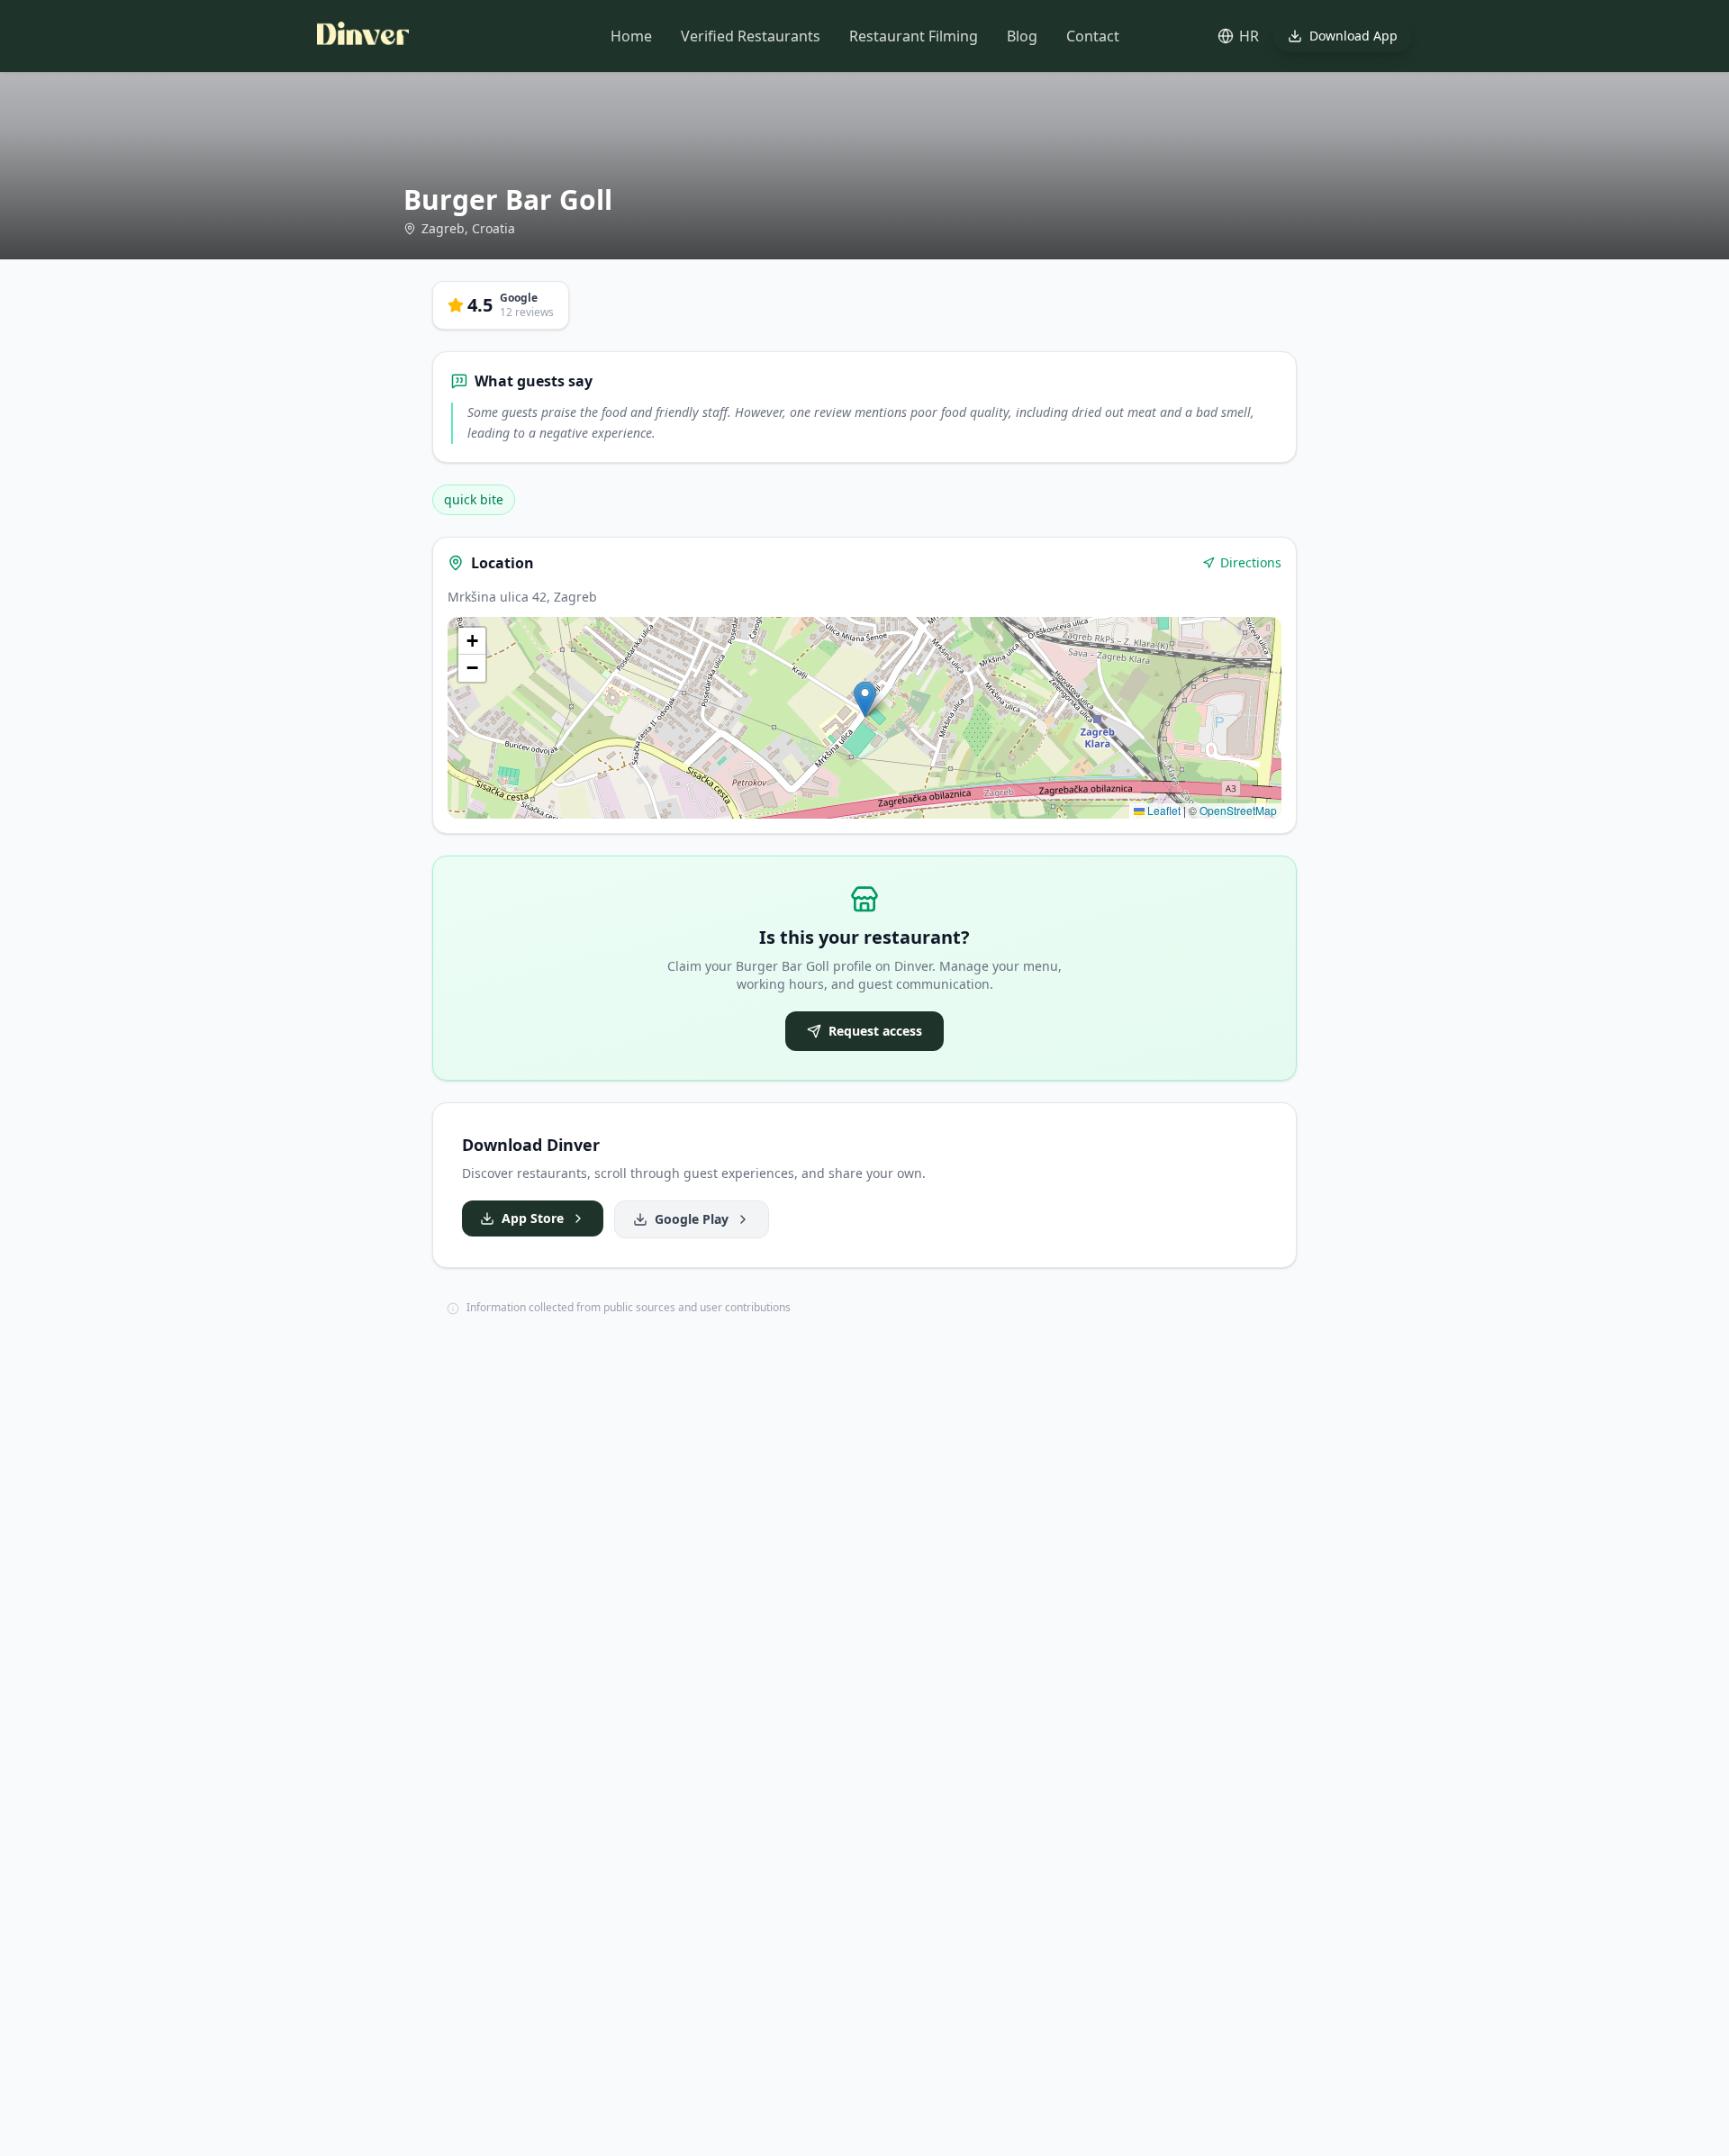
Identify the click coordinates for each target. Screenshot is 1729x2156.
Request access (875, 1031)
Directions (1251, 562)
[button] (865, 699)
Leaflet (1163, 810)
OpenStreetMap (1238, 810)
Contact (1093, 36)
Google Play (692, 1219)
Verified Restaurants (751, 36)
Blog (1022, 36)
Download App (1353, 36)
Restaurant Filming (914, 36)
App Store (533, 1218)
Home (631, 36)
